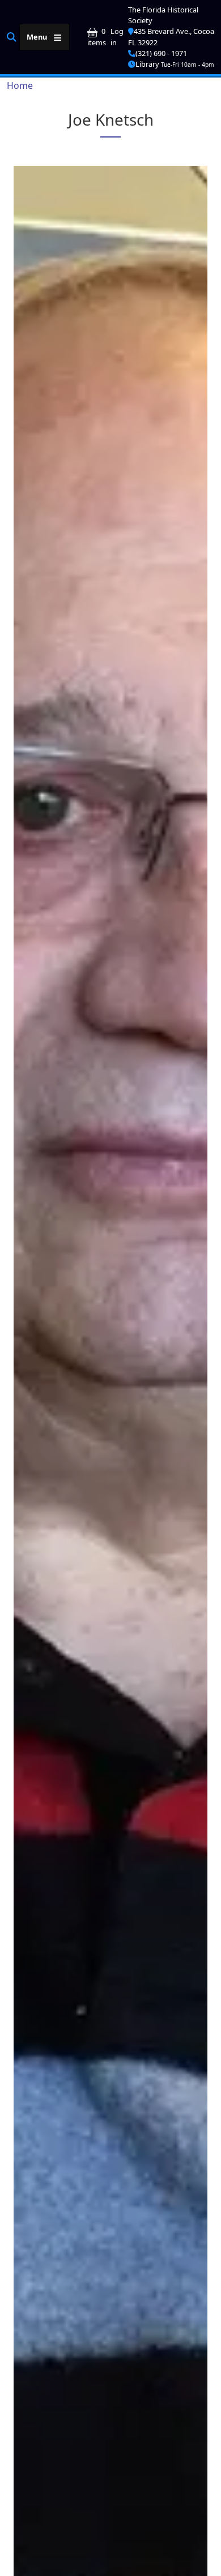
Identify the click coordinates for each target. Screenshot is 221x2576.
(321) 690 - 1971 (161, 53)
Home (20, 85)
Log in (117, 37)
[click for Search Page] (12, 37)
